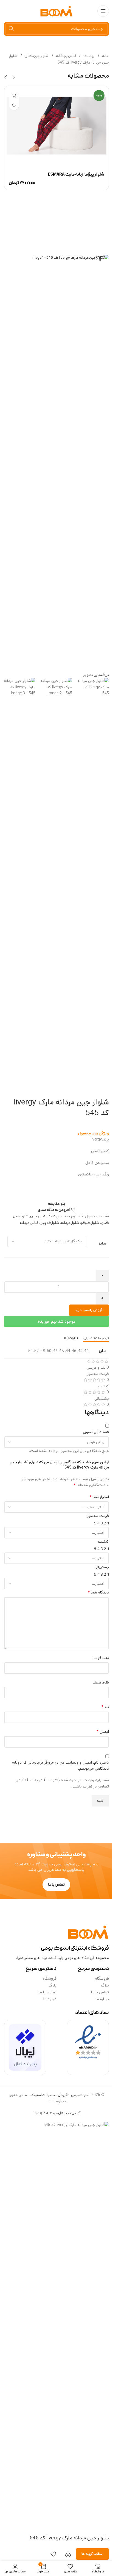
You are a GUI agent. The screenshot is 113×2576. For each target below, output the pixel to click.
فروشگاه (102, 1979)
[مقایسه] (68, 2554)
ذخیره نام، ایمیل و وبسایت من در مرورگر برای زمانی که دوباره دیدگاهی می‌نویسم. (60, 1765)
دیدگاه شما (98, 1592)
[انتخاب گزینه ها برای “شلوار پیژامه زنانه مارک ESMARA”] (14, 96)
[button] (14, 77)
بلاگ (105, 1985)
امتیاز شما (99, 1497)
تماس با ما (100, 1992)
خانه (105, 56)
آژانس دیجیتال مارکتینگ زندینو (56, 2113)
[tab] (96, 1339)
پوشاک (89, 56)
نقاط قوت (101, 1658)
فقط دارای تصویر (96, 1432)
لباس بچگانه (66, 56)
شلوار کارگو (90, 1223)
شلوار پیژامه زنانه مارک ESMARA (76, 175)
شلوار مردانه (70, 1223)
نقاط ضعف (101, 1682)
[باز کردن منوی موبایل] (103, 11)
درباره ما (102, 1999)
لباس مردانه (29, 1223)
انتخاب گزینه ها (92, 2554)
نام (105, 1707)
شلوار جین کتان (36, 56)
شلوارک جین (49, 1223)
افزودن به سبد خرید (89, 1310)
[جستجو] (11, 29)
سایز (102, 1244)
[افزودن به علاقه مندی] (14, 105)
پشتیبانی (102, 1567)
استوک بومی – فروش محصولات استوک (60, 2095)
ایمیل (103, 1732)
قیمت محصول (97, 1516)
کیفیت (103, 1541)
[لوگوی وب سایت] (56, 11)
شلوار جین (38, 1216)
